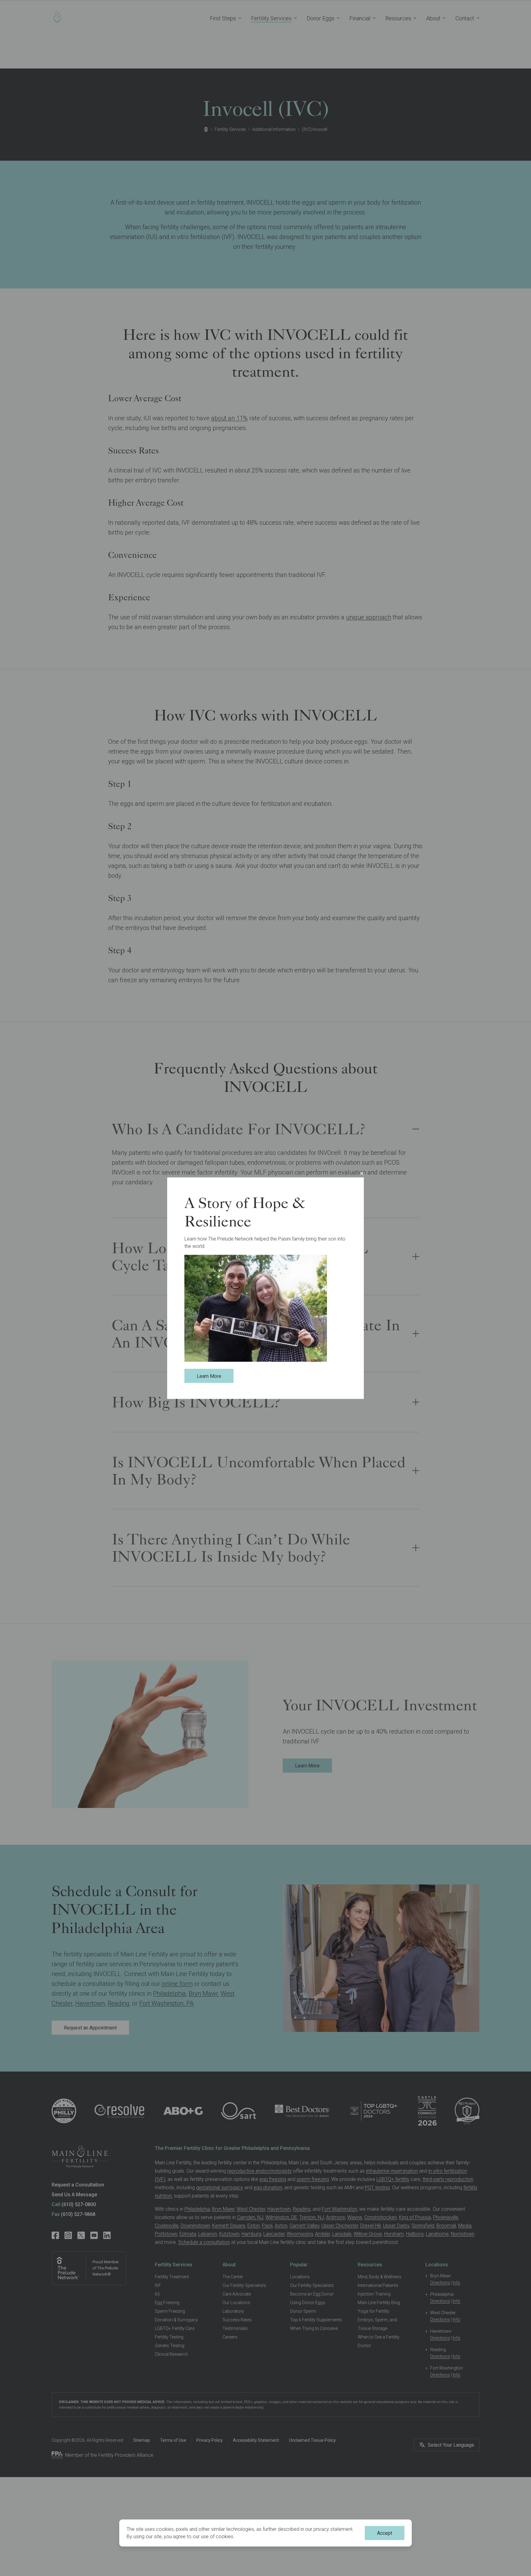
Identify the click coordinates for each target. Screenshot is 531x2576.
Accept (385, 2533)
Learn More (209, 1376)
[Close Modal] (362, 1173)
